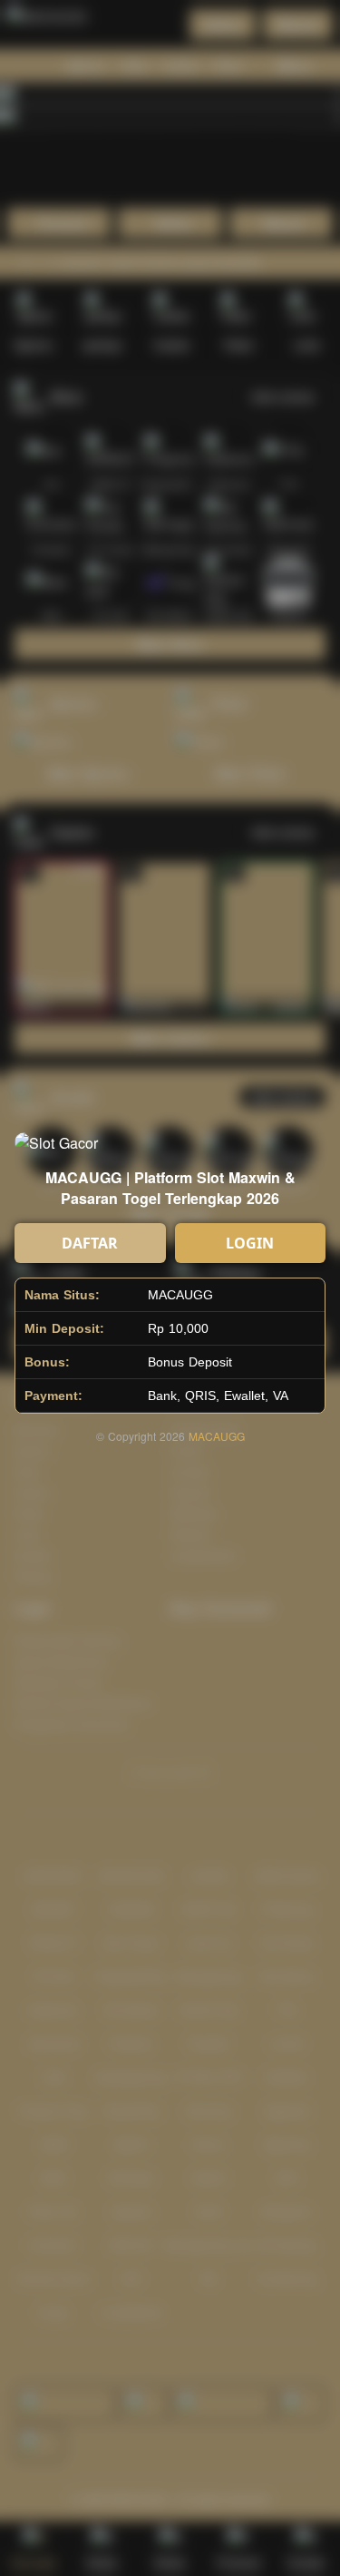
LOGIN (250, 1243)
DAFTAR (90, 1243)
